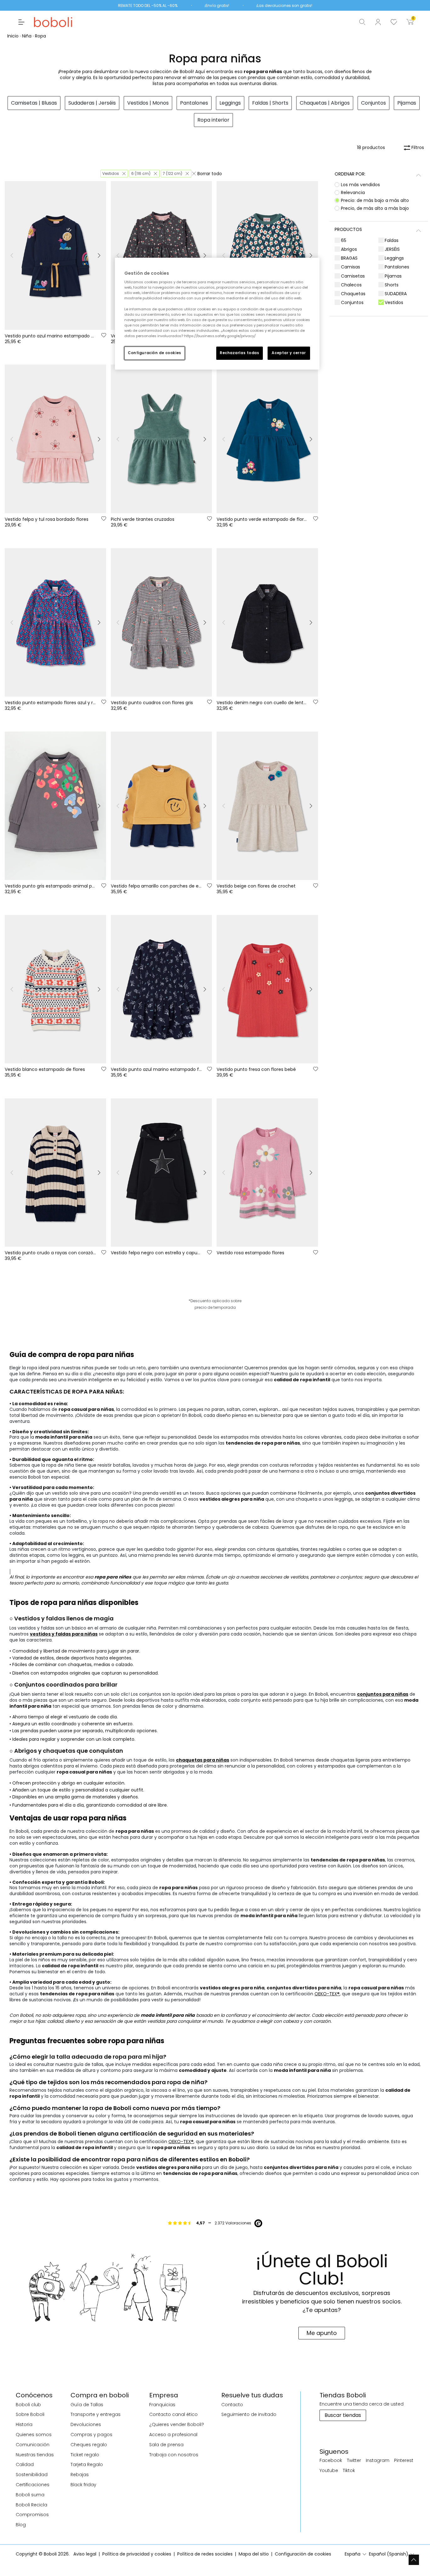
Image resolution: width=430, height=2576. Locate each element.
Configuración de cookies (155, 353)
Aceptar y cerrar (289, 353)
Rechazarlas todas (240, 353)
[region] (217, 314)
